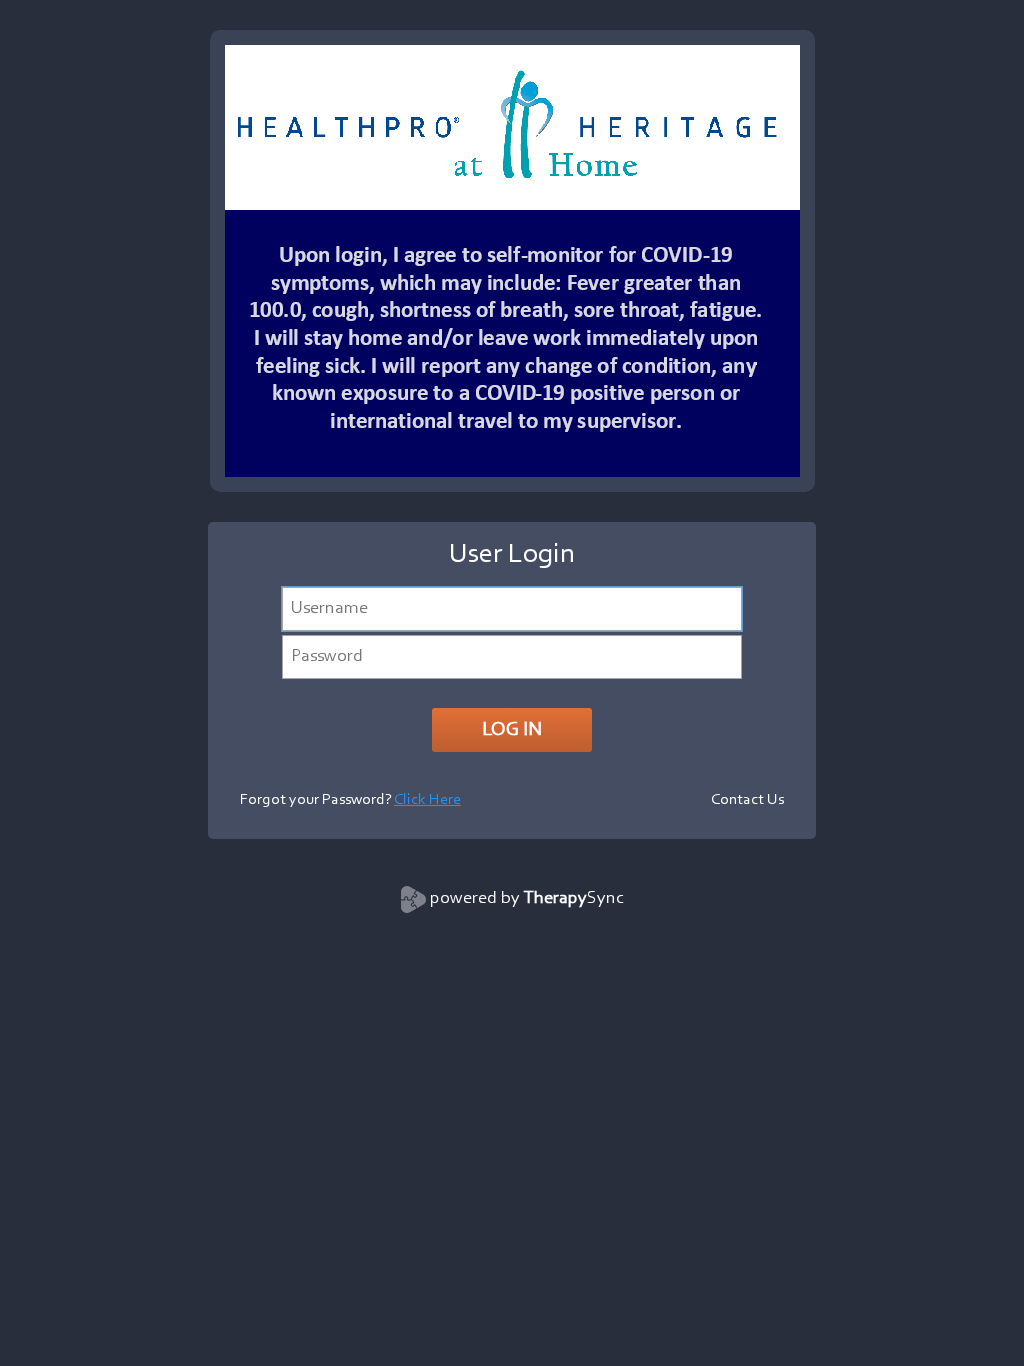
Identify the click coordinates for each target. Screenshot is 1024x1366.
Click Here (427, 800)
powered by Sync (527, 899)
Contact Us (747, 800)
